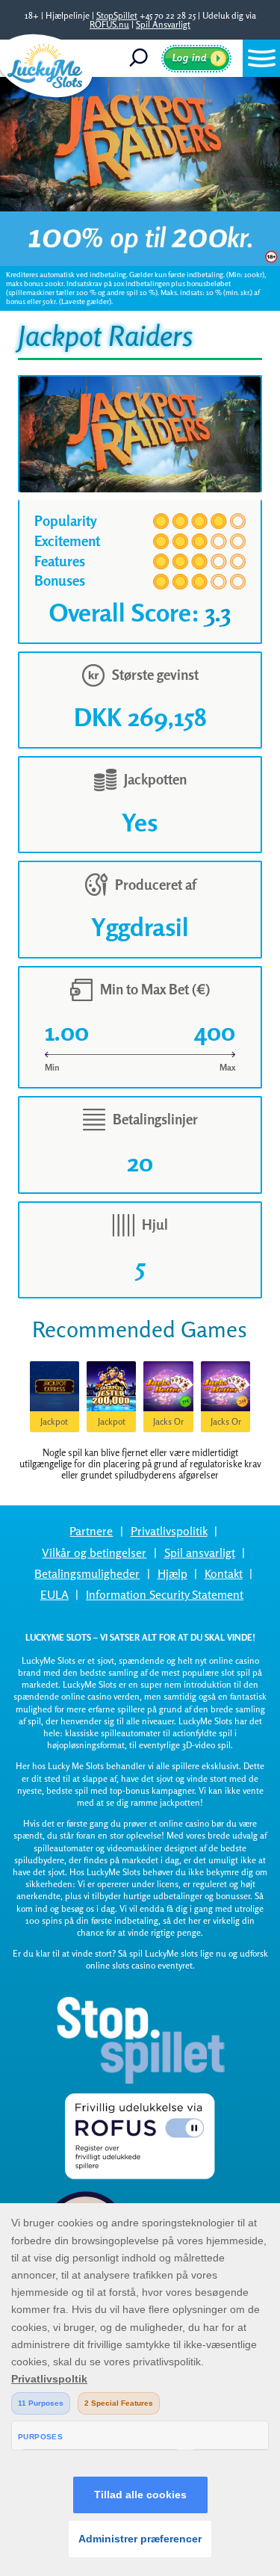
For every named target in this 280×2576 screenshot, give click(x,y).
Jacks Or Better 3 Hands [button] (226, 1424)
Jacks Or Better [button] (168, 1424)
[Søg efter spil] (144, 58)
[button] (261, 58)
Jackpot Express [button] (54, 1424)
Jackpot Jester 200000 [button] (112, 1424)
